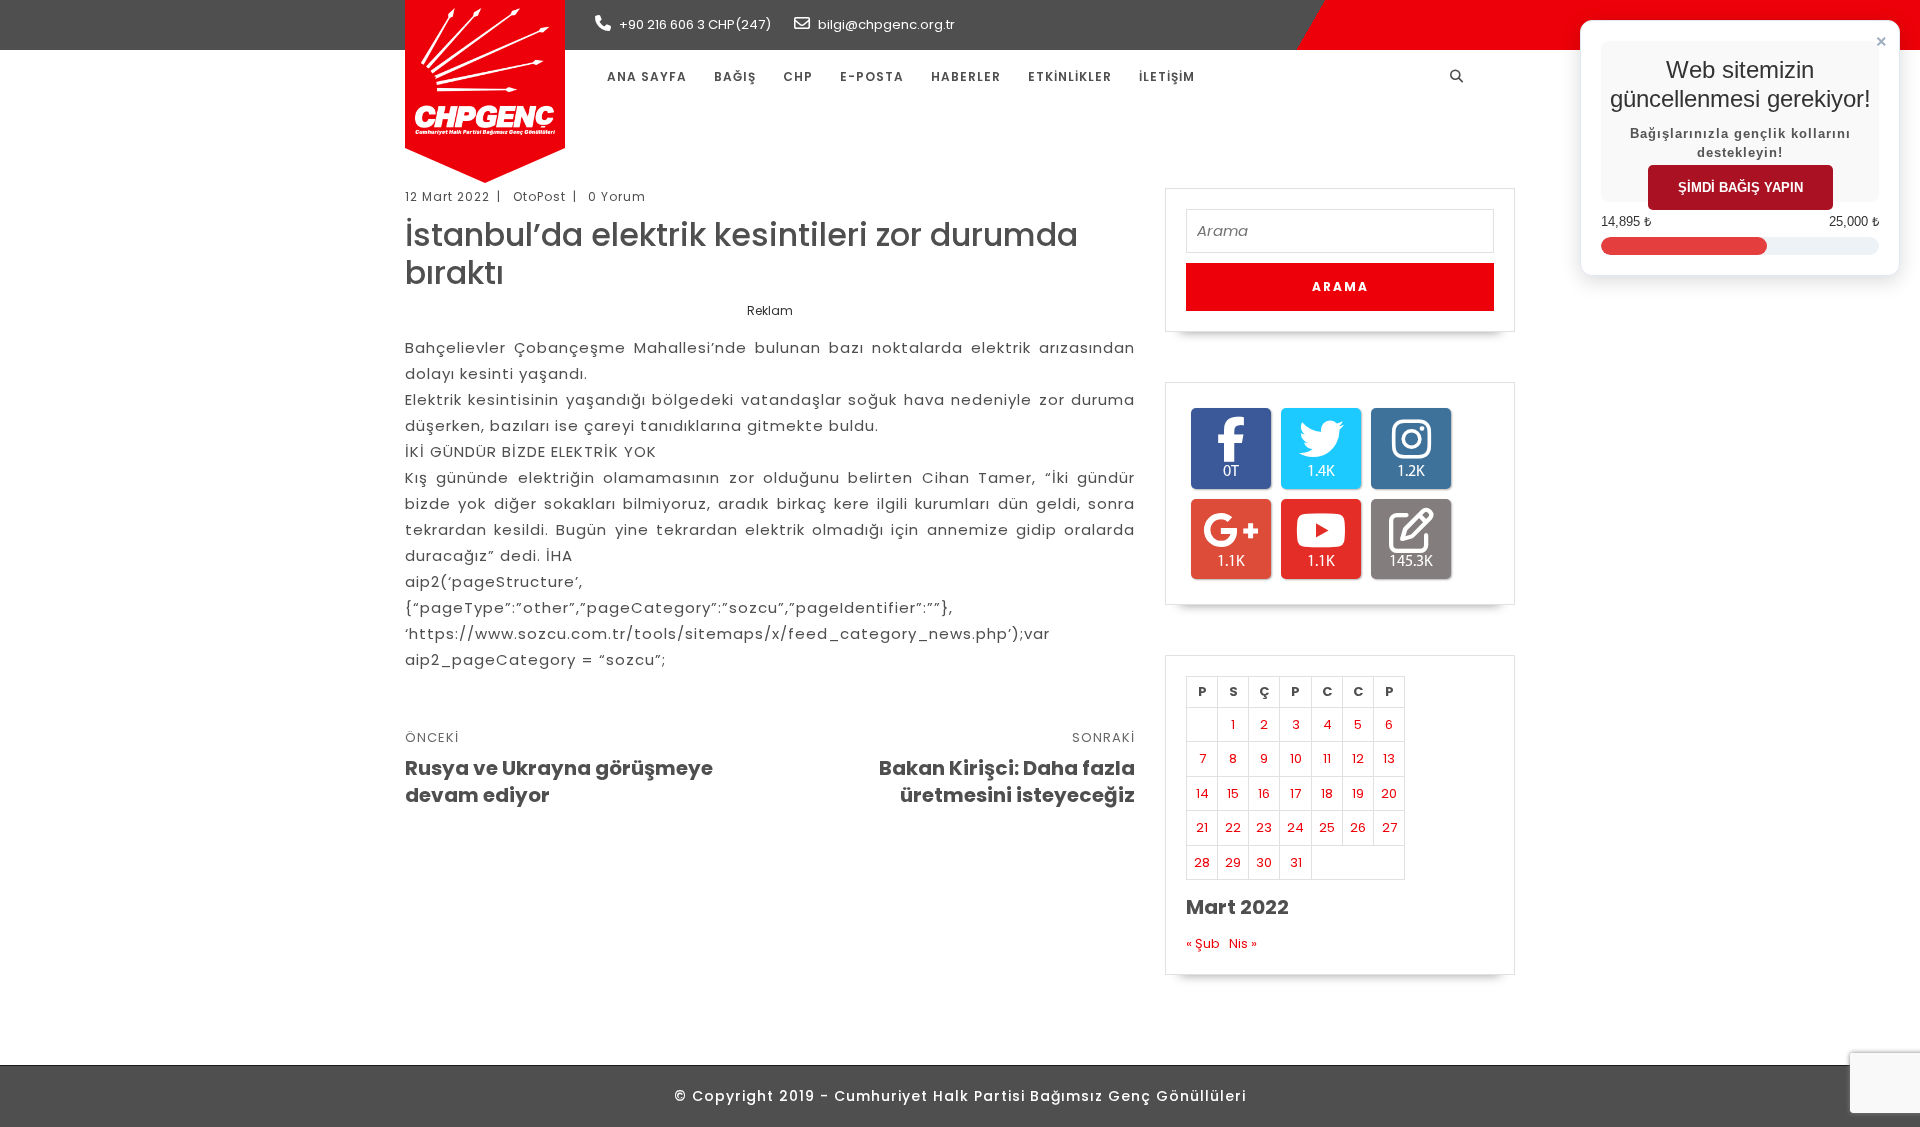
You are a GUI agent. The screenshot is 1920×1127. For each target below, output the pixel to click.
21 (1202, 827)
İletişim (1167, 76)
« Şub (1203, 943)
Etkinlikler (1070, 76)
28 (1202, 862)
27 (1389, 827)
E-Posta (872, 76)
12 (1358, 758)
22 (1233, 827)
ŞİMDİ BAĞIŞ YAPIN (1740, 187)
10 (1296, 758)
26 (1358, 827)
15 (1233, 793)
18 (1327, 793)
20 (1389, 793)
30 (1264, 862)
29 (1233, 862)
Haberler (966, 76)
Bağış (735, 76)
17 (1295, 793)
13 (1389, 758)
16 (1264, 793)
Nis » (1243, 943)
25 (1327, 827)
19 (1358, 793)
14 (1202, 793)
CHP (798, 76)
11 (1327, 758)
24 (1295, 827)
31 (1296, 862)
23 (1264, 827)
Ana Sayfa (647, 76)
